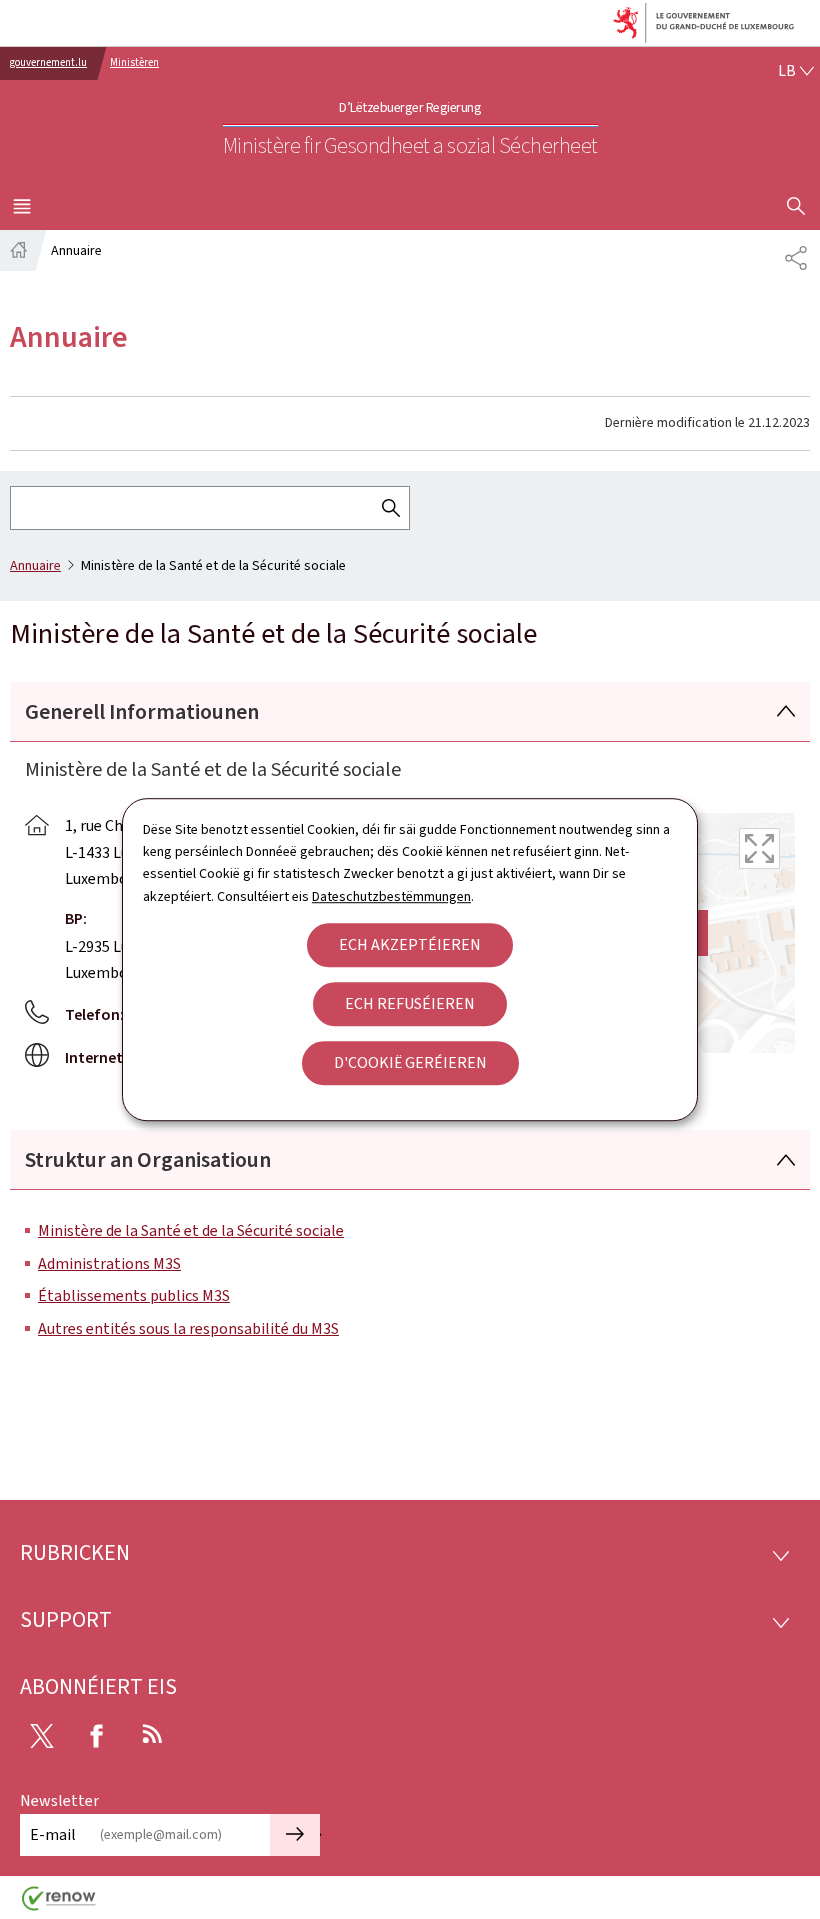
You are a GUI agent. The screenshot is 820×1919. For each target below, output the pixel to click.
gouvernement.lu (48, 62)
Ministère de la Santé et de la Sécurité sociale (191, 1230)
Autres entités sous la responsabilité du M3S (188, 1328)
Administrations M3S (109, 1263)
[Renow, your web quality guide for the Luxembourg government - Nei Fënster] (59, 1905)
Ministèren (134, 62)
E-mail (53, 1834)
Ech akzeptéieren (410, 944)
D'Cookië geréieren (410, 1062)
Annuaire (35, 565)
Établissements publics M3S (134, 1295)
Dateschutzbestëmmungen (391, 896)
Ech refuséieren (410, 1003)
